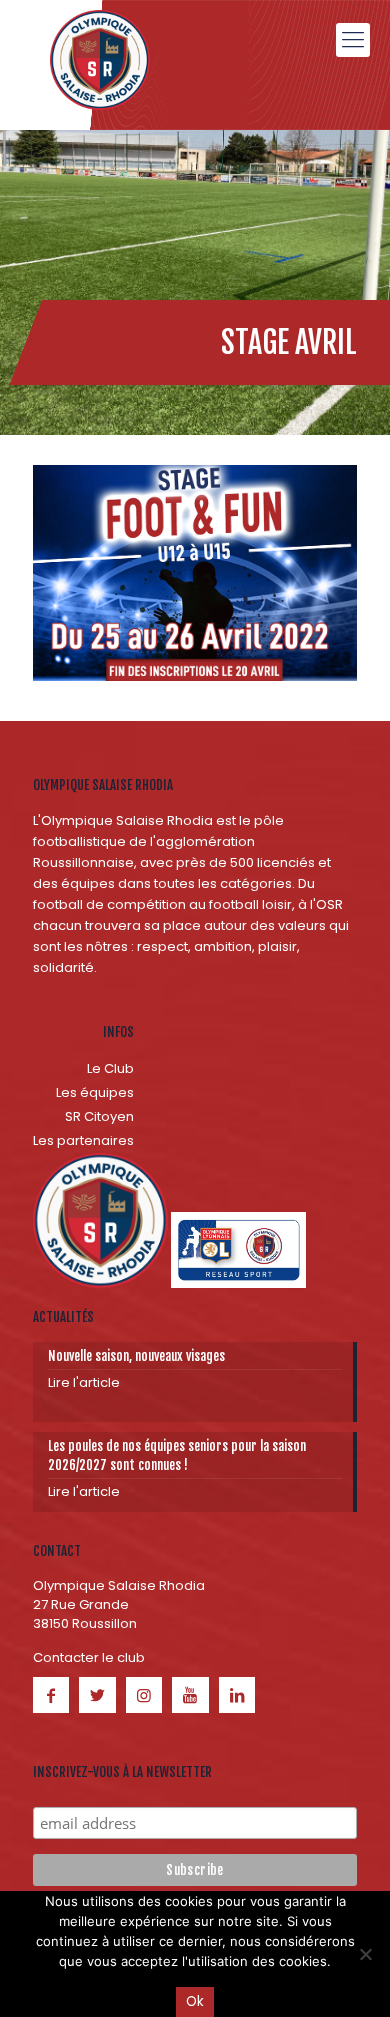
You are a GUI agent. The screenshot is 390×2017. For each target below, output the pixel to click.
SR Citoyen (99, 1116)
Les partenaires (83, 1140)
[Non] (365, 1954)
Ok (195, 2001)
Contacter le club (89, 1657)
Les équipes (95, 1092)
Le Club (110, 1068)
